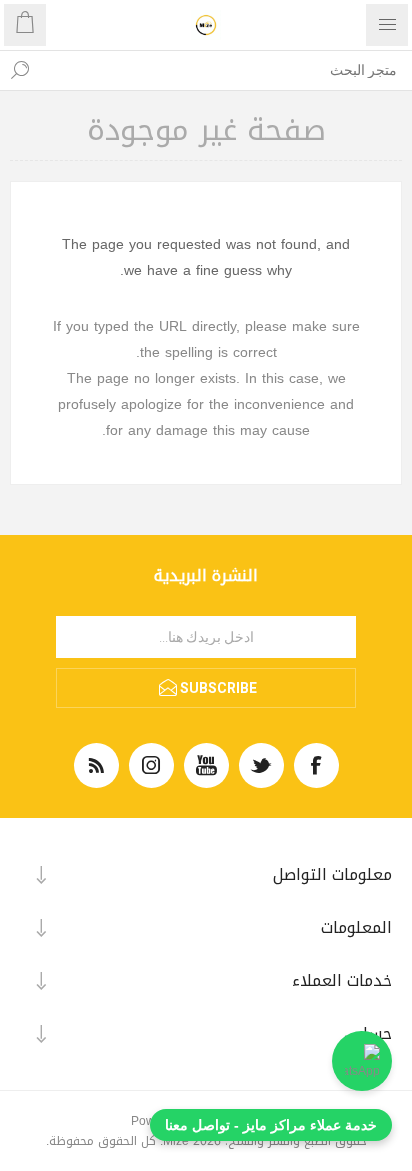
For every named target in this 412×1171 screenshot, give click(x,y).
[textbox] (226, 70)
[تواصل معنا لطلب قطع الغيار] (362, 1061)
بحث (20, 70)
